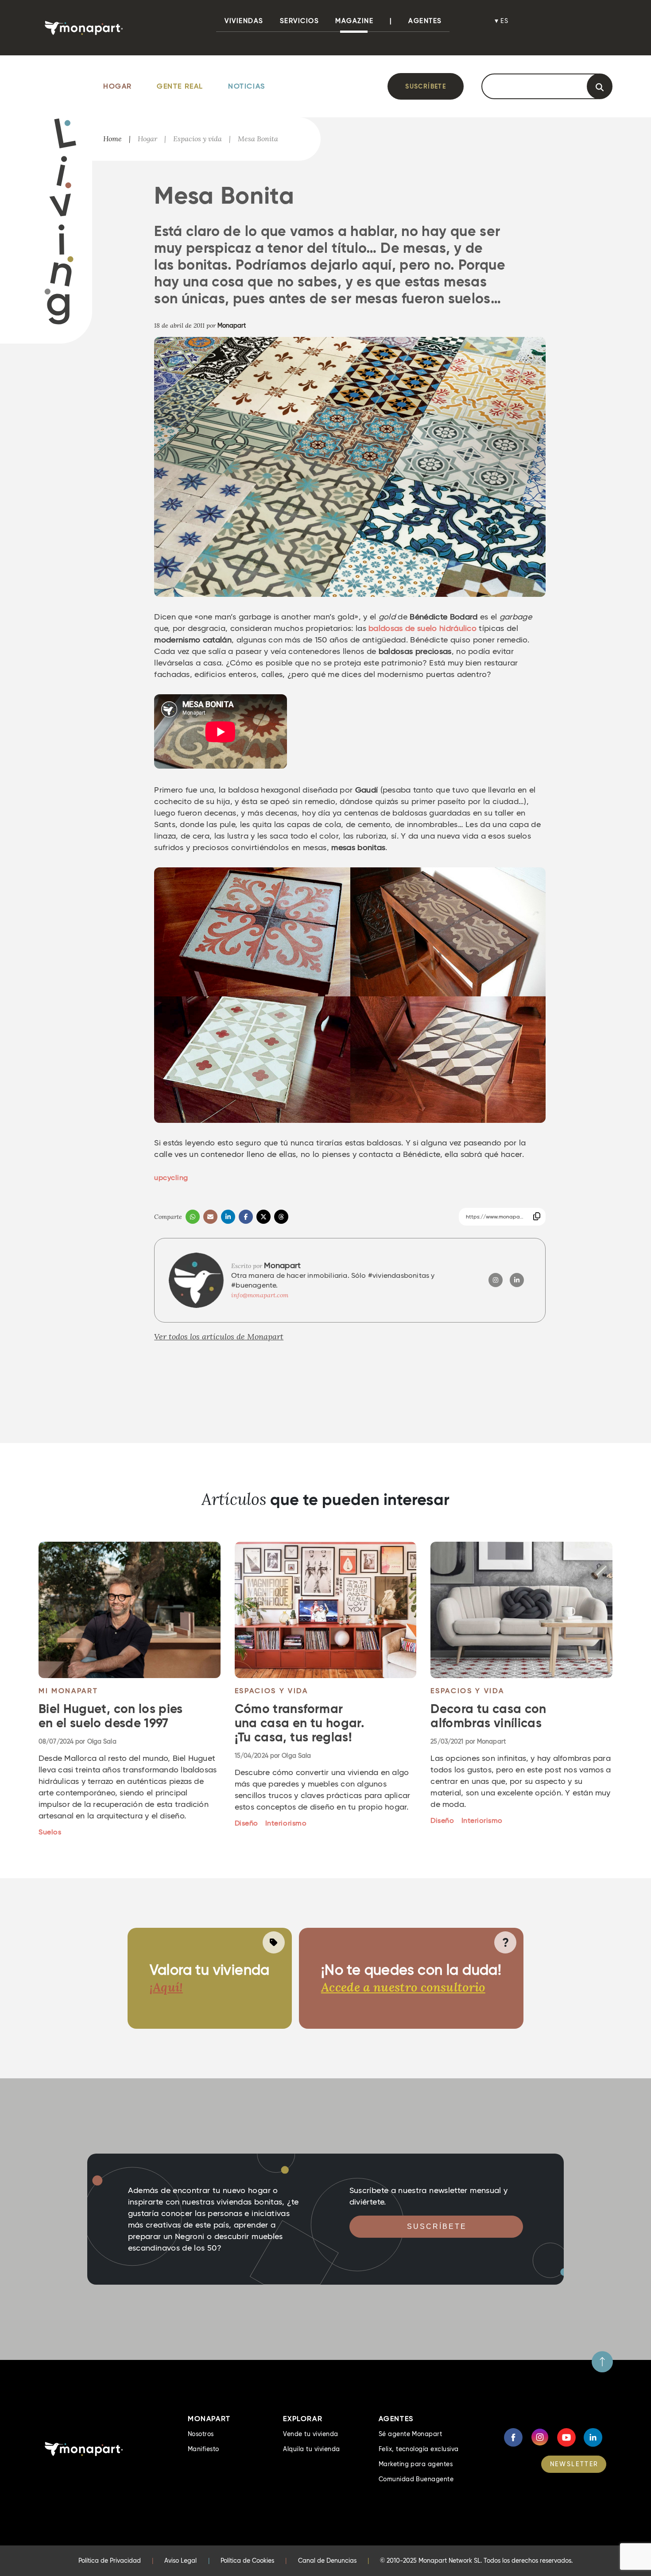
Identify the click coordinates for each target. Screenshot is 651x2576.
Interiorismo (286, 1823)
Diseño (246, 1823)
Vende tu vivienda (310, 2434)
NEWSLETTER (574, 2464)
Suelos (50, 1832)
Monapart (232, 325)
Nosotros (201, 2434)
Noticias (247, 86)
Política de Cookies (247, 2561)
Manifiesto (203, 2449)
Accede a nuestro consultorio (403, 1987)
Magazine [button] (354, 21)
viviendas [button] (244, 21)
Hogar (118, 86)
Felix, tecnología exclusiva (419, 2449)
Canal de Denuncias (327, 2561)
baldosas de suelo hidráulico (422, 628)
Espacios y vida (198, 139)
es (505, 21)
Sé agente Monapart (411, 2434)
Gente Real (180, 86)
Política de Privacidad (110, 2561)
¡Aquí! (166, 1987)
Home (112, 139)
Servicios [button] (300, 21)
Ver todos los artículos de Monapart (219, 1336)
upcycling (171, 1178)
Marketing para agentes (416, 2464)
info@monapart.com (260, 1295)
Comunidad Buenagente (416, 2479)
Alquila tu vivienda (311, 2449)
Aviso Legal (180, 2561)
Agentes (425, 21)
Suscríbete (426, 86)
